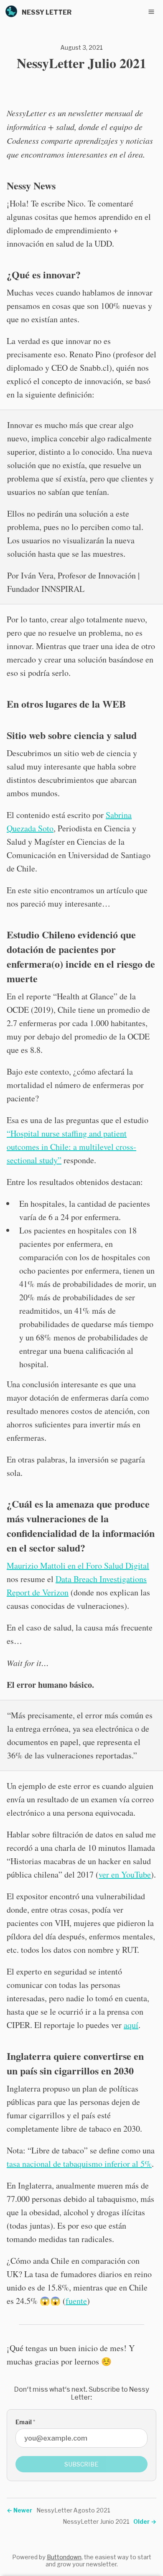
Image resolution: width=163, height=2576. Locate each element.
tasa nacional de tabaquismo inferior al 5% (79, 2164)
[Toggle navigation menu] (151, 12)
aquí (131, 2025)
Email (25, 2422)
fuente (76, 2301)
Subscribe (81, 2464)
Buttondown (64, 2557)
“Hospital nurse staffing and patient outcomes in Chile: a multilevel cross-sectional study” (71, 1147)
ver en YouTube (125, 1874)
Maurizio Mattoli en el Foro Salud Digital (78, 1566)
